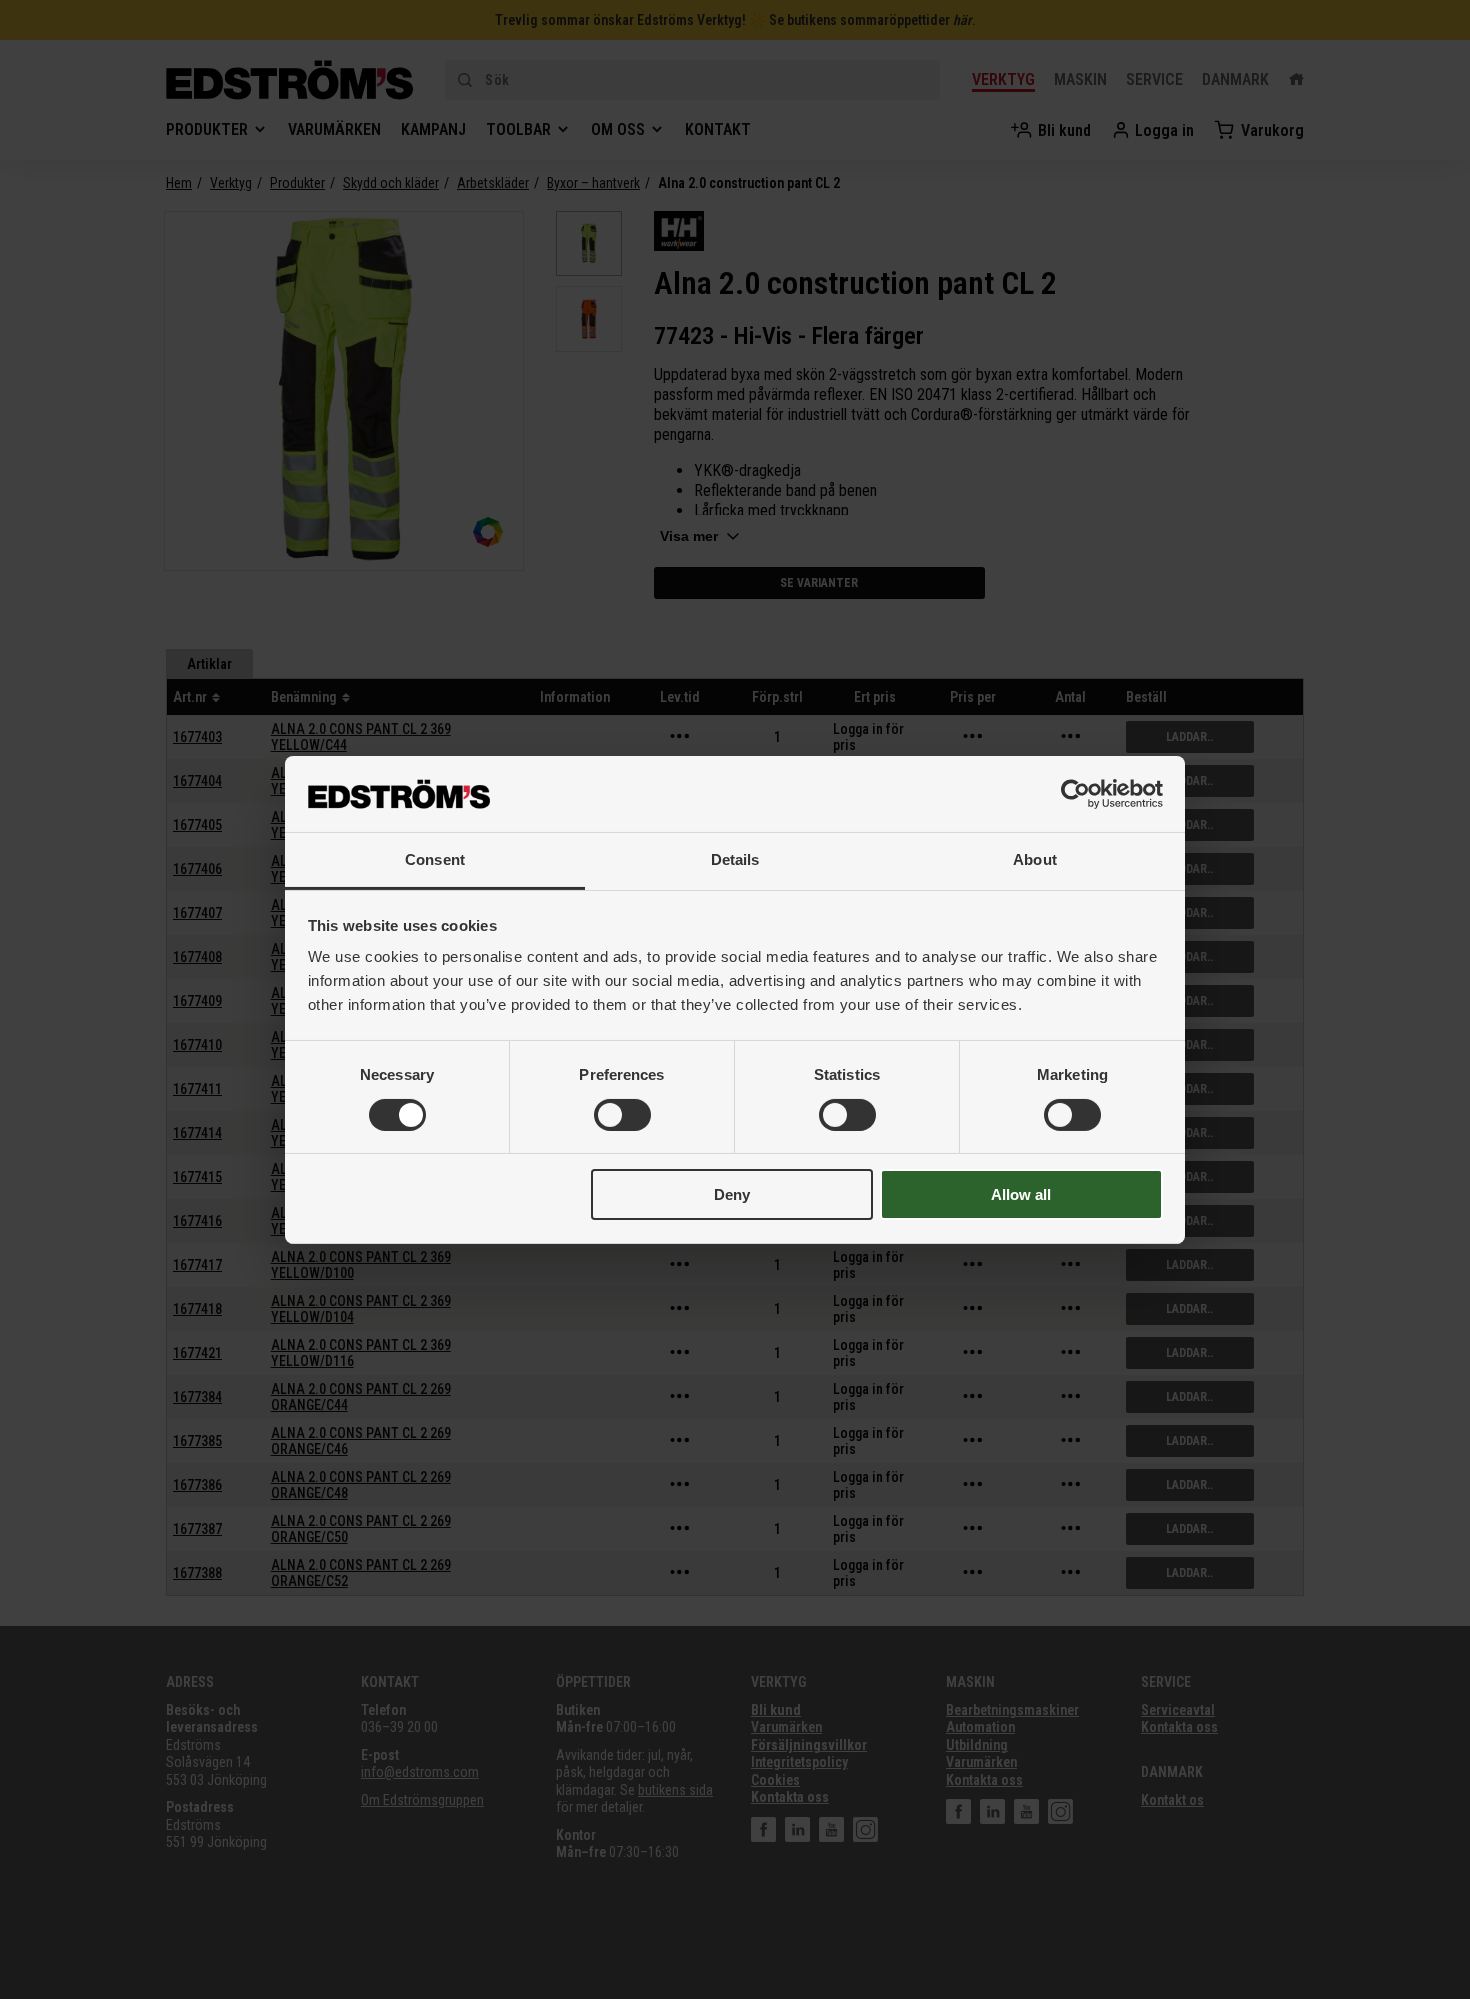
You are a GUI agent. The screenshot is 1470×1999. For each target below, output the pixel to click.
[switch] (622, 1115)
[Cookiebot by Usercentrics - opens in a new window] (1075, 794)
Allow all (1021, 1194)
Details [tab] (735, 859)
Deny (732, 1194)
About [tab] (1035, 859)
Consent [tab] (435, 859)
